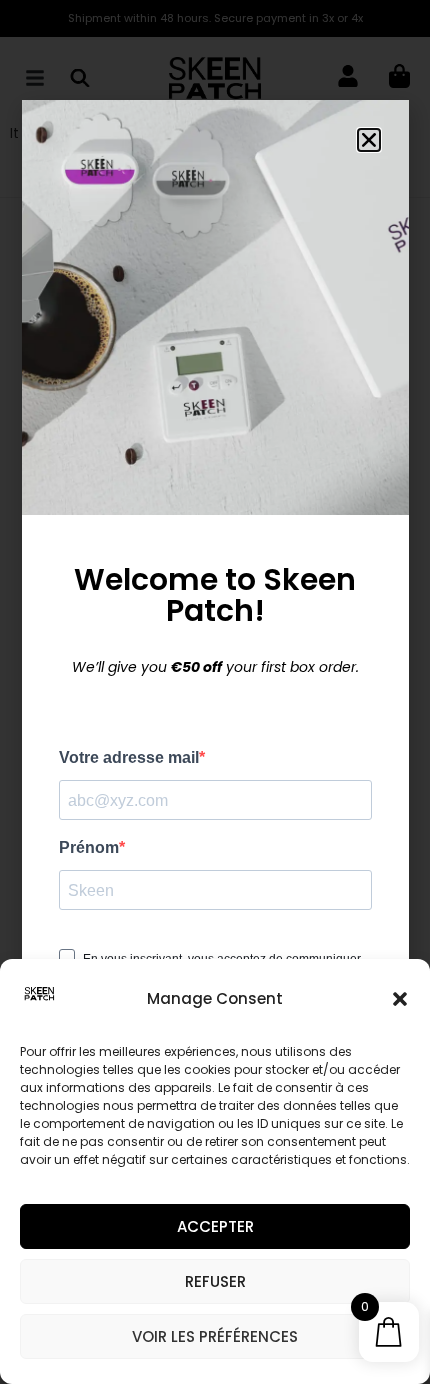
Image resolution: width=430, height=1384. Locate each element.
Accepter (215, 1226)
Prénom (89, 848)
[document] (215, 692)
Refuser (215, 1281)
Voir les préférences (215, 1336)
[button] (400, 999)
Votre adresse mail (129, 758)
